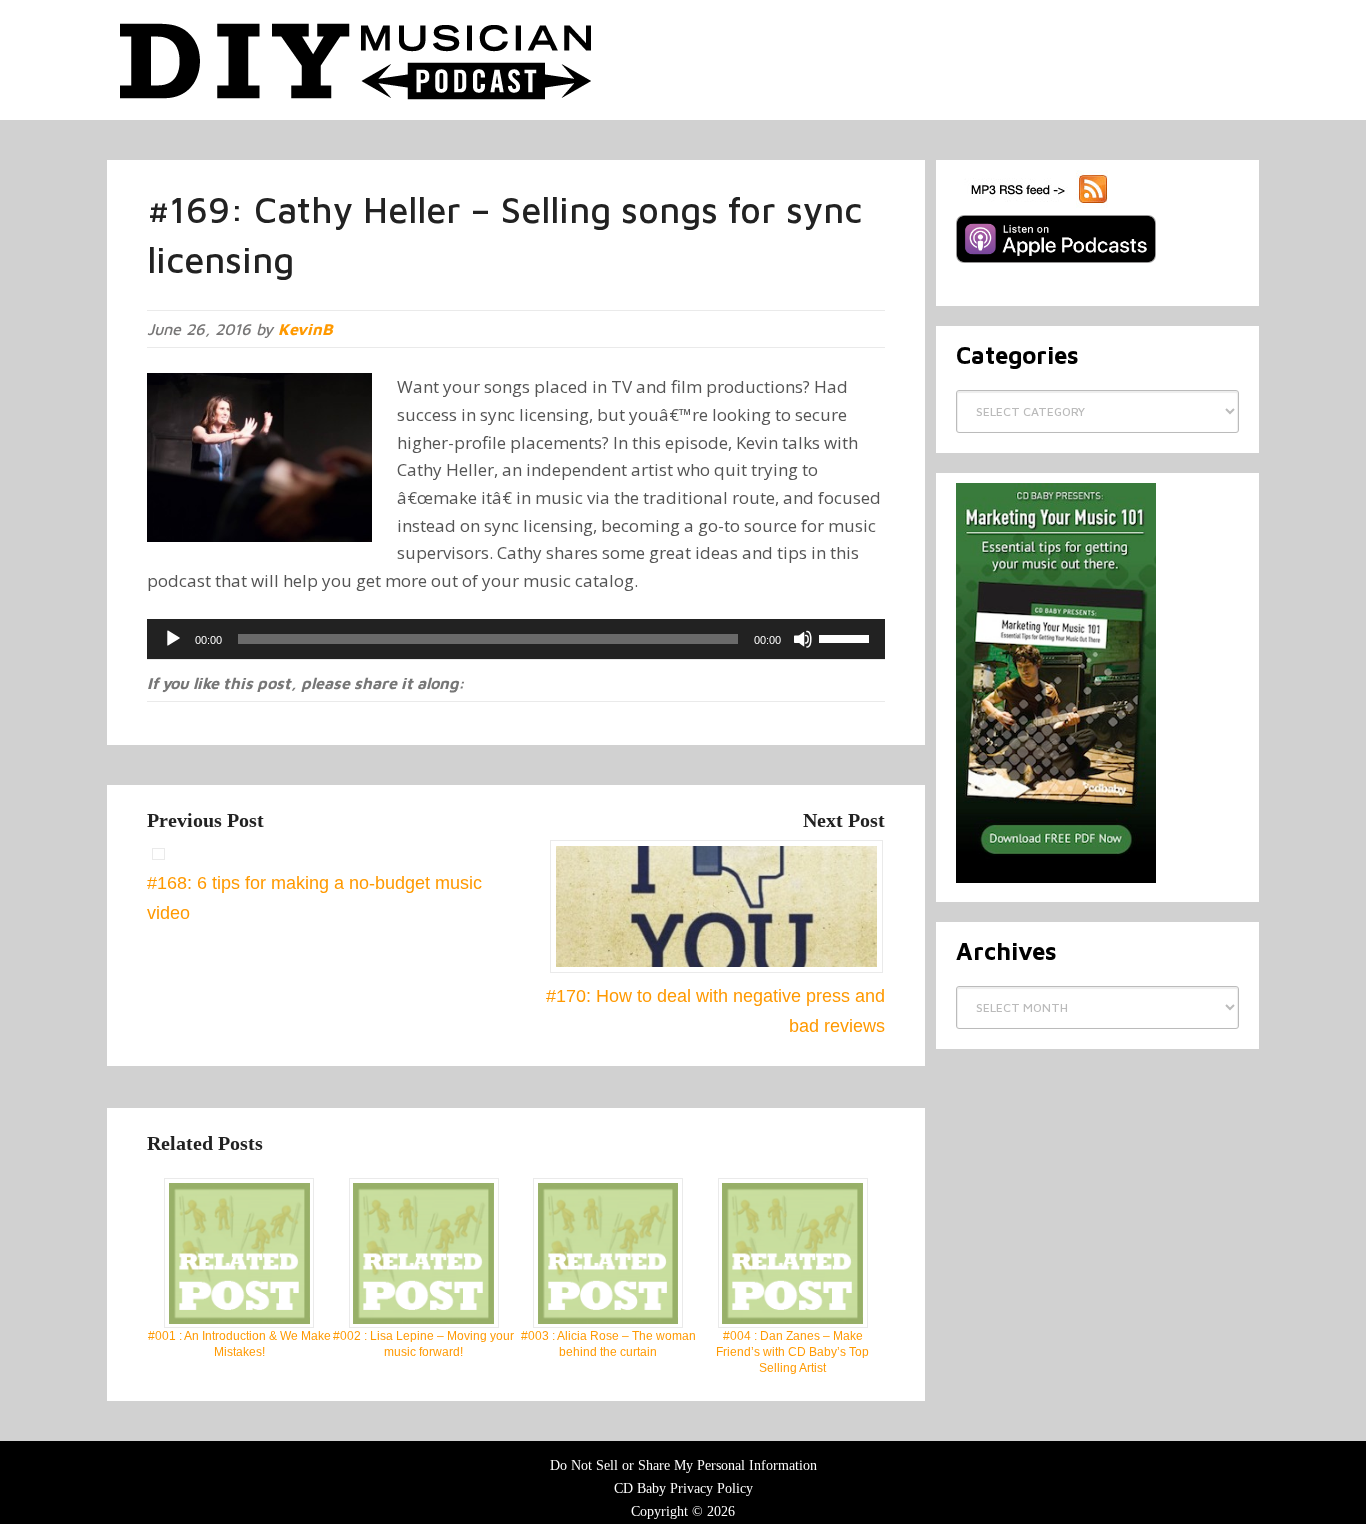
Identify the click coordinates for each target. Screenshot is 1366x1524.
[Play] (173, 639)
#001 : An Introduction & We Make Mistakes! (239, 1344)
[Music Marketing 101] (1056, 879)
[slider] (847, 637)
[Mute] (803, 639)
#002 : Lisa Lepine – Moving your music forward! (423, 1344)
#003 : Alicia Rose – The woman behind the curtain (608, 1344)
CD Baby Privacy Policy (683, 1488)
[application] (516, 639)
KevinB (305, 329)
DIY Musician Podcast (357, 60)
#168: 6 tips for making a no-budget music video (314, 897)
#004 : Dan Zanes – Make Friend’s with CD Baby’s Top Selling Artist (792, 1352)
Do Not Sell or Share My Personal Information (683, 1465)
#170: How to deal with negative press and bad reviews (715, 1010)
